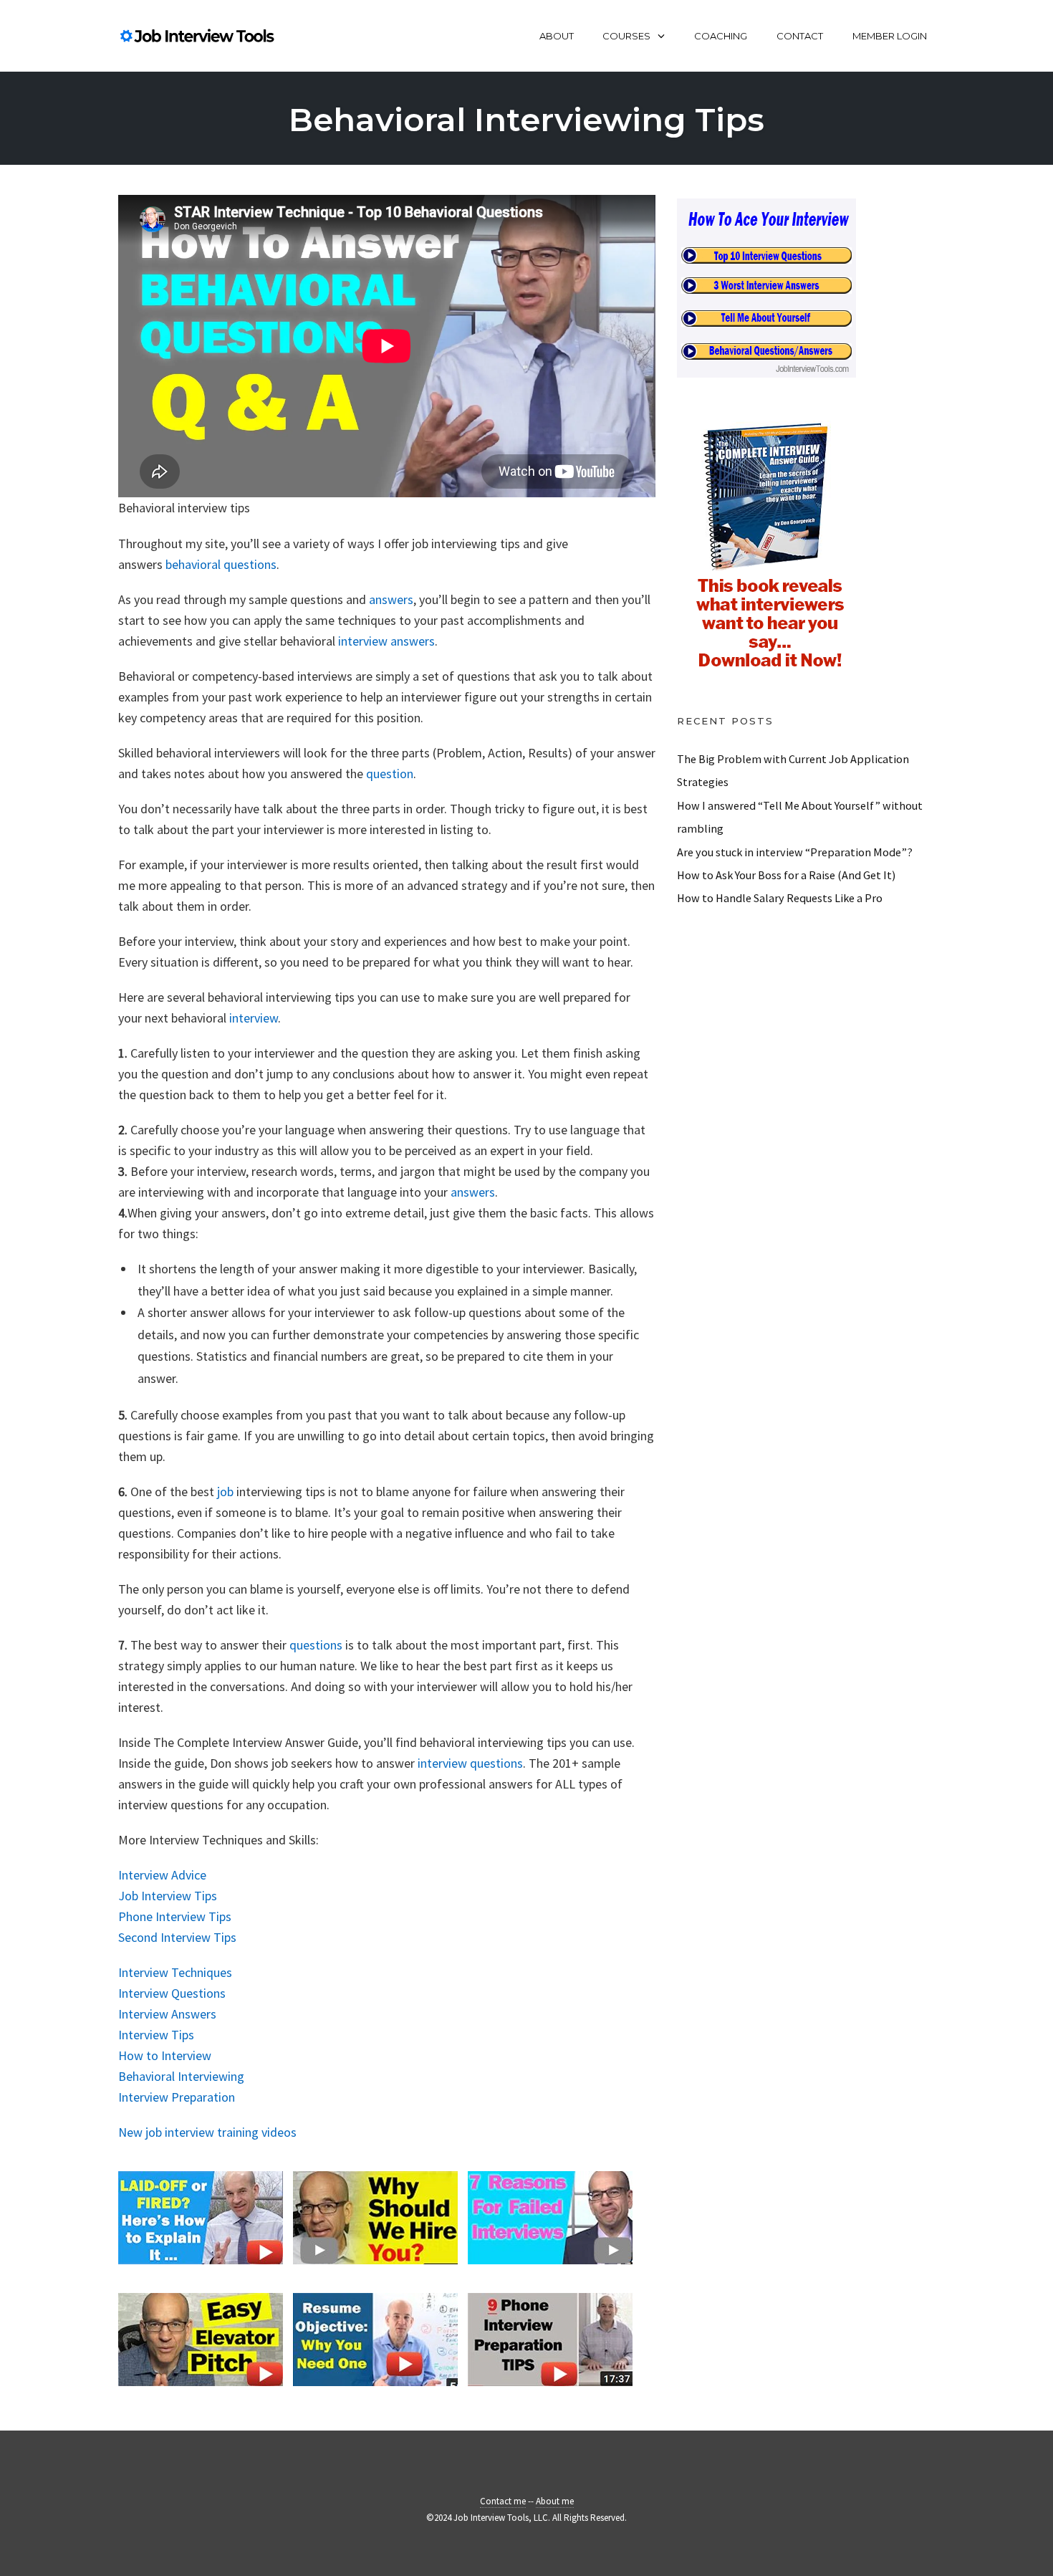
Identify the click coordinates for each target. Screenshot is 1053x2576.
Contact (800, 36)
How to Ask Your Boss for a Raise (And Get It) (786, 875)
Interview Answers (167, 2014)
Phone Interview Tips (175, 1916)
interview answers (386, 641)
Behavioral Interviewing (181, 2076)
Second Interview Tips (177, 1937)
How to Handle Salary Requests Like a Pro (780, 898)
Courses (626, 36)
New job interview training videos (207, 2132)
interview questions (470, 1763)
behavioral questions (221, 564)
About (557, 36)
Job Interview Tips (168, 1896)
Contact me (503, 2501)
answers (391, 599)
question (390, 774)
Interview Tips (156, 2035)
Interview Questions (172, 1993)
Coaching (721, 36)
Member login (890, 36)
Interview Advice (162, 1875)
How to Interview (165, 2055)
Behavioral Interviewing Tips (526, 119)
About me (555, 2501)
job (225, 1492)
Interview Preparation (177, 2097)
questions (316, 1645)
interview (254, 1018)
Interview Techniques (175, 1972)
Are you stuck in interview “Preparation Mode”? (795, 852)
